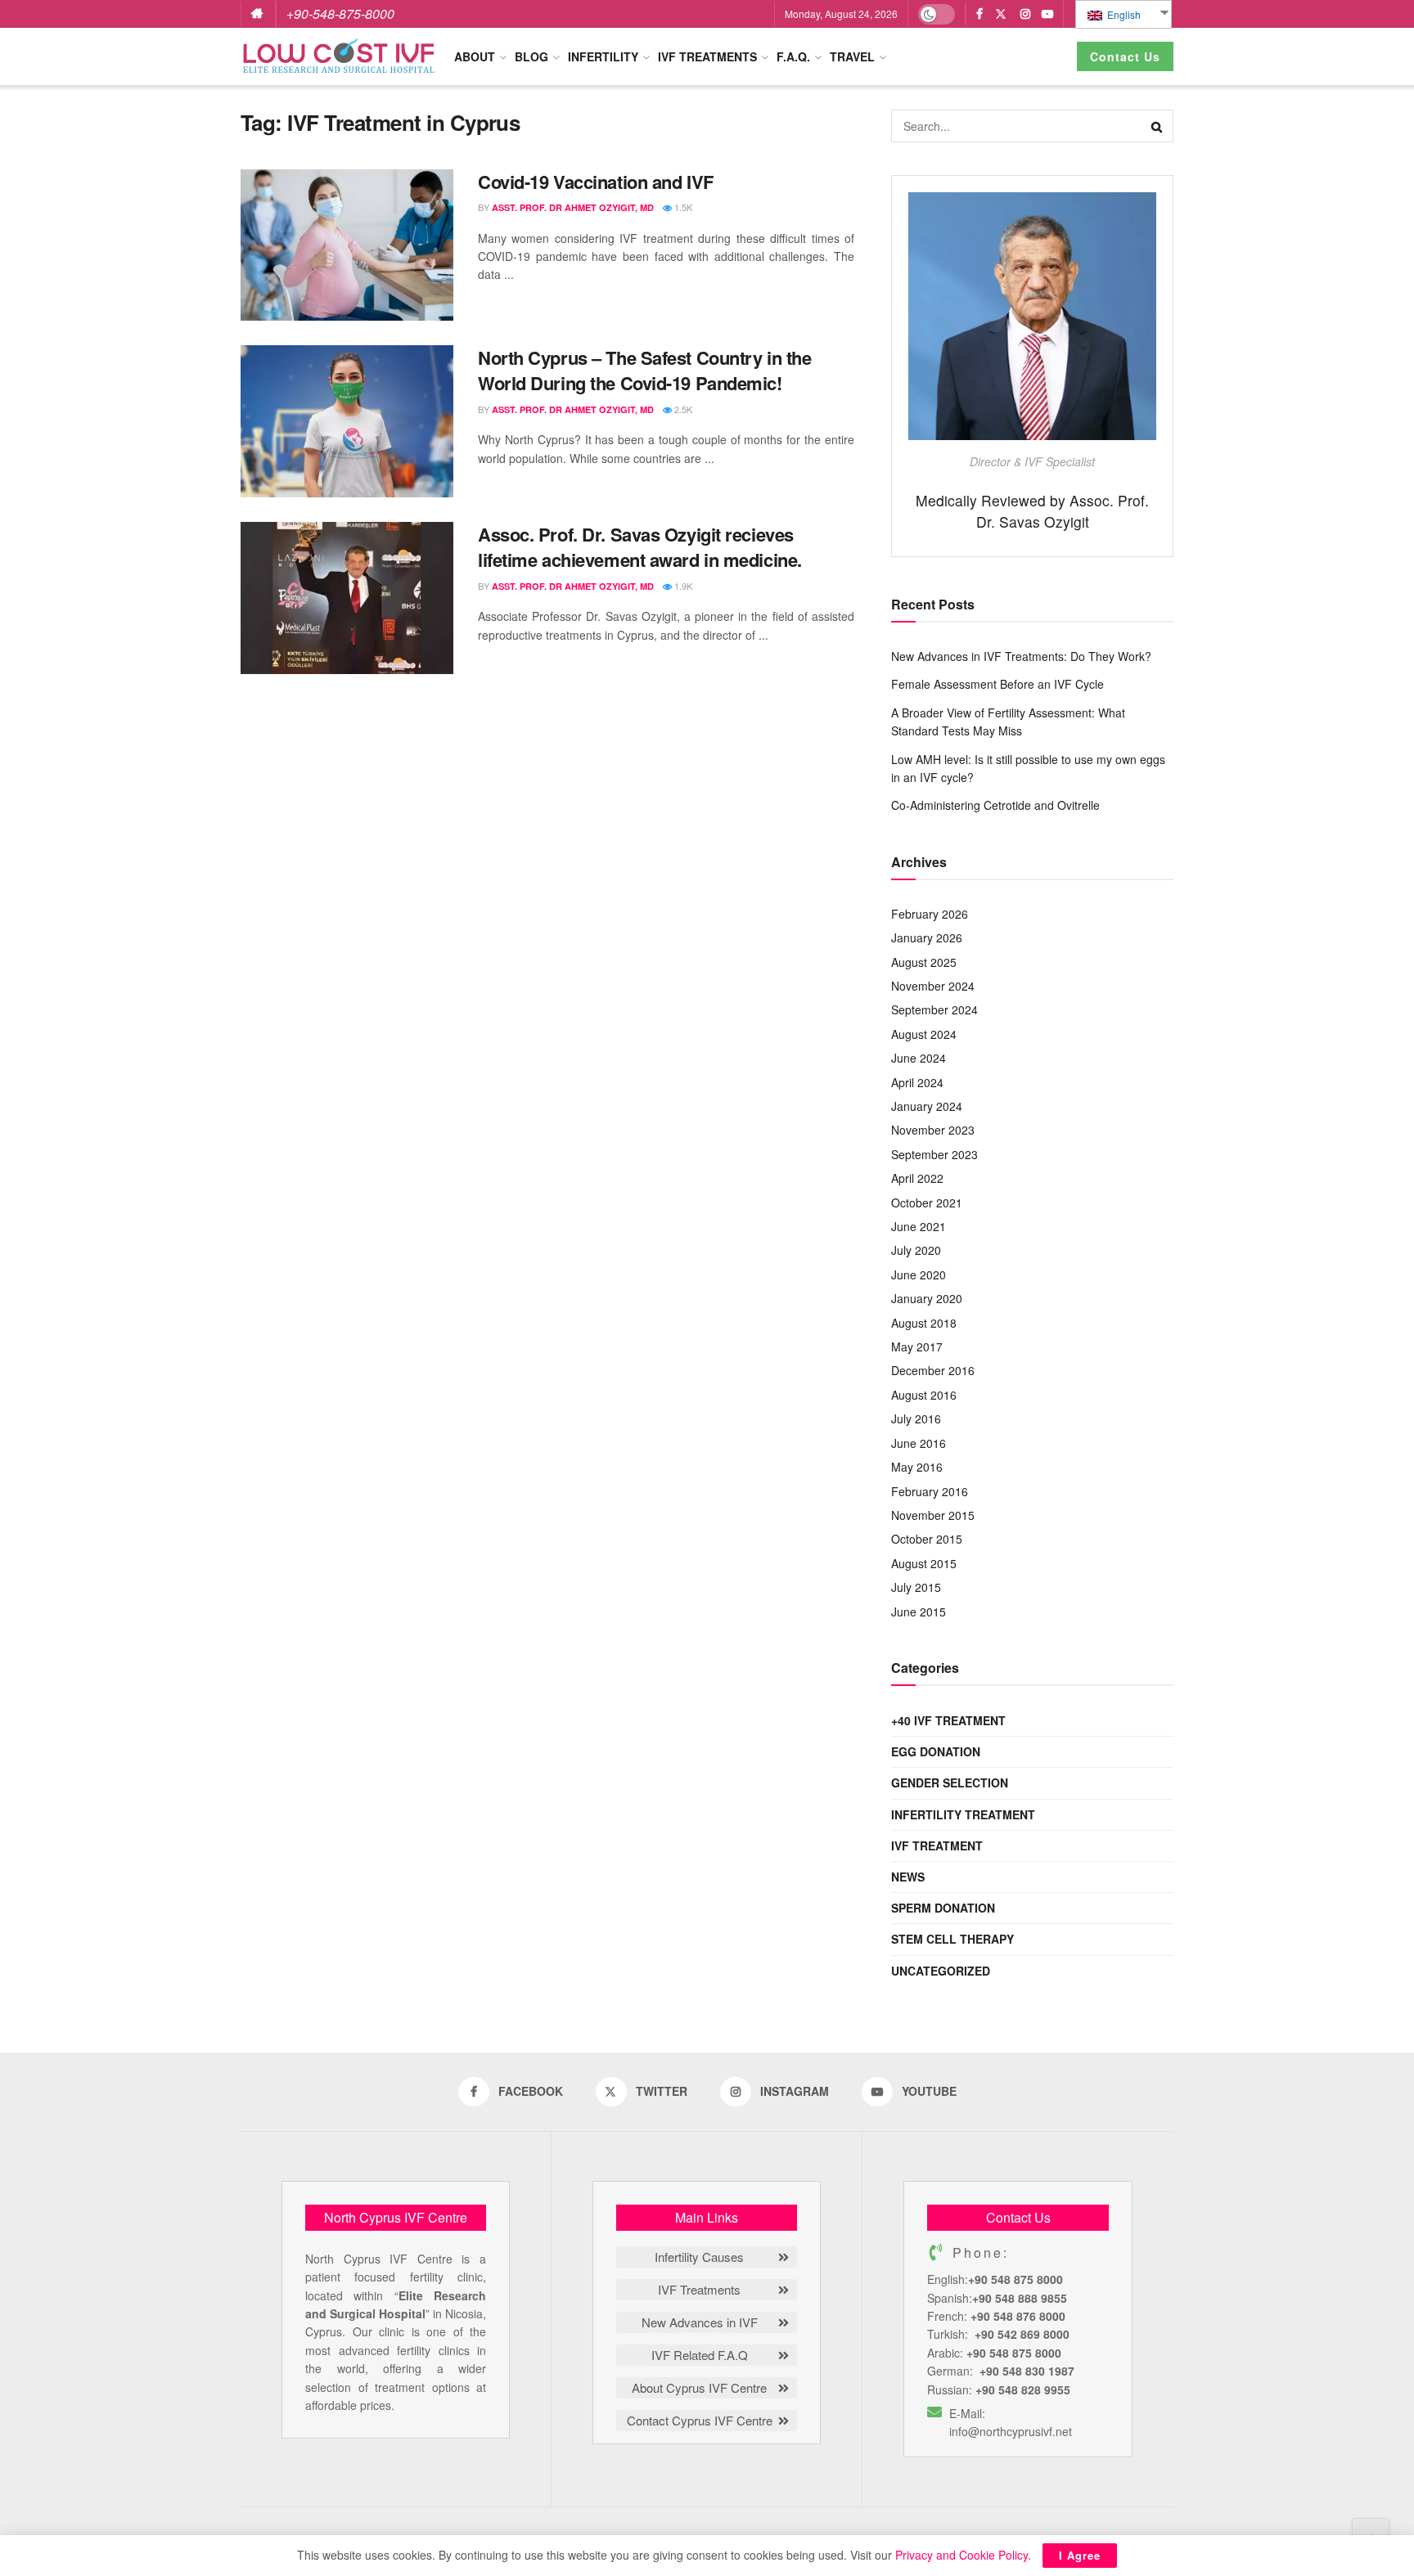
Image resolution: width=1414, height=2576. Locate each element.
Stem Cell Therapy (952, 1939)
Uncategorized (941, 1971)
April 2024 (917, 1082)
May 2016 (917, 1467)
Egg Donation (936, 1751)
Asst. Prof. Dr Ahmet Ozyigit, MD (573, 207)
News (908, 1877)
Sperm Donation (943, 1908)
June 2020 (919, 1275)
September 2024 (934, 1009)
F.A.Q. (793, 56)
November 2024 (933, 986)
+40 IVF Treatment (948, 1720)
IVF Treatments (707, 56)
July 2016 (916, 1418)
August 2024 (924, 1034)
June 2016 (919, 1443)
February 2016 (930, 1491)
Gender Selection (950, 1783)
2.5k (682, 409)
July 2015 (916, 1587)
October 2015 (927, 1539)
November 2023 (933, 1130)
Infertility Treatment (963, 1814)
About (475, 56)
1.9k (682, 586)
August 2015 (924, 1563)
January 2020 (927, 1298)
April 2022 (917, 1178)
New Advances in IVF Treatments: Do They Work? (1021, 656)
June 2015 (919, 1612)
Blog (531, 56)
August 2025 (924, 962)
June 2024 (919, 1058)
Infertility (603, 56)
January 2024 (927, 1106)
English (1123, 14)
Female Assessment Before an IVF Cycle (997, 684)
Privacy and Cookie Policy (961, 2555)
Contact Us (1125, 56)
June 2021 (919, 1226)
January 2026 (927, 937)
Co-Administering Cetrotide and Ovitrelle (995, 805)
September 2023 (934, 1154)
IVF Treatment (937, 1845)
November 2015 (933, 1515)
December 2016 (933, 1370)
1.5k (682, 207)
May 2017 (917, 1346)
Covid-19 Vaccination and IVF (596, 182)
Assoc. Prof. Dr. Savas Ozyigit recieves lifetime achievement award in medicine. (640, 547)
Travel (852, 56)
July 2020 (916, 1250)
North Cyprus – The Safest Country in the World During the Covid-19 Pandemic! (644, 370)
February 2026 (930, 914)
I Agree (1080, 2555)
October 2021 (927, 1203)
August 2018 (924, 1323)
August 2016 (924, 1395)
